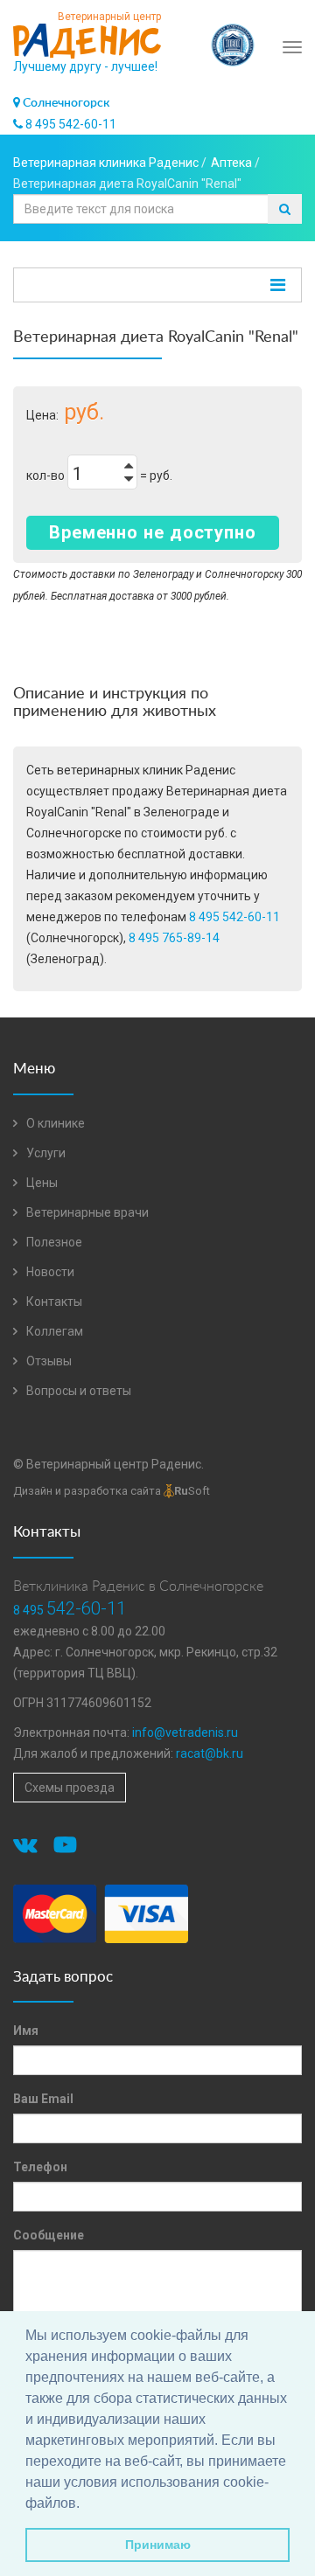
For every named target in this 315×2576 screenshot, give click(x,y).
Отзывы (48, 1361)
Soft (192, 1491)
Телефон (40, 2167)
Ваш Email (43, 2099)
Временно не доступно (153, 532)
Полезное (53, 1242)
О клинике (54, 1123)
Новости (49, 1272)
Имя (26, 2031)
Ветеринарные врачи (86, 1212)
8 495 (70, 1610)
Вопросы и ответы (77, 1391)
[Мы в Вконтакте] (28, 1848)
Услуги (45, 1153)
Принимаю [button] (158, 2545)
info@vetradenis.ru (185, 1732)
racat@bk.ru (210, 1753)
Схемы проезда (70, 1788)
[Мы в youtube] (68, 1848)
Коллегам (53, 1331)
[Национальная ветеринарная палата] (233, 36)
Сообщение (49, 2235)
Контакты (53, 1302)
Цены (41, 1183)
